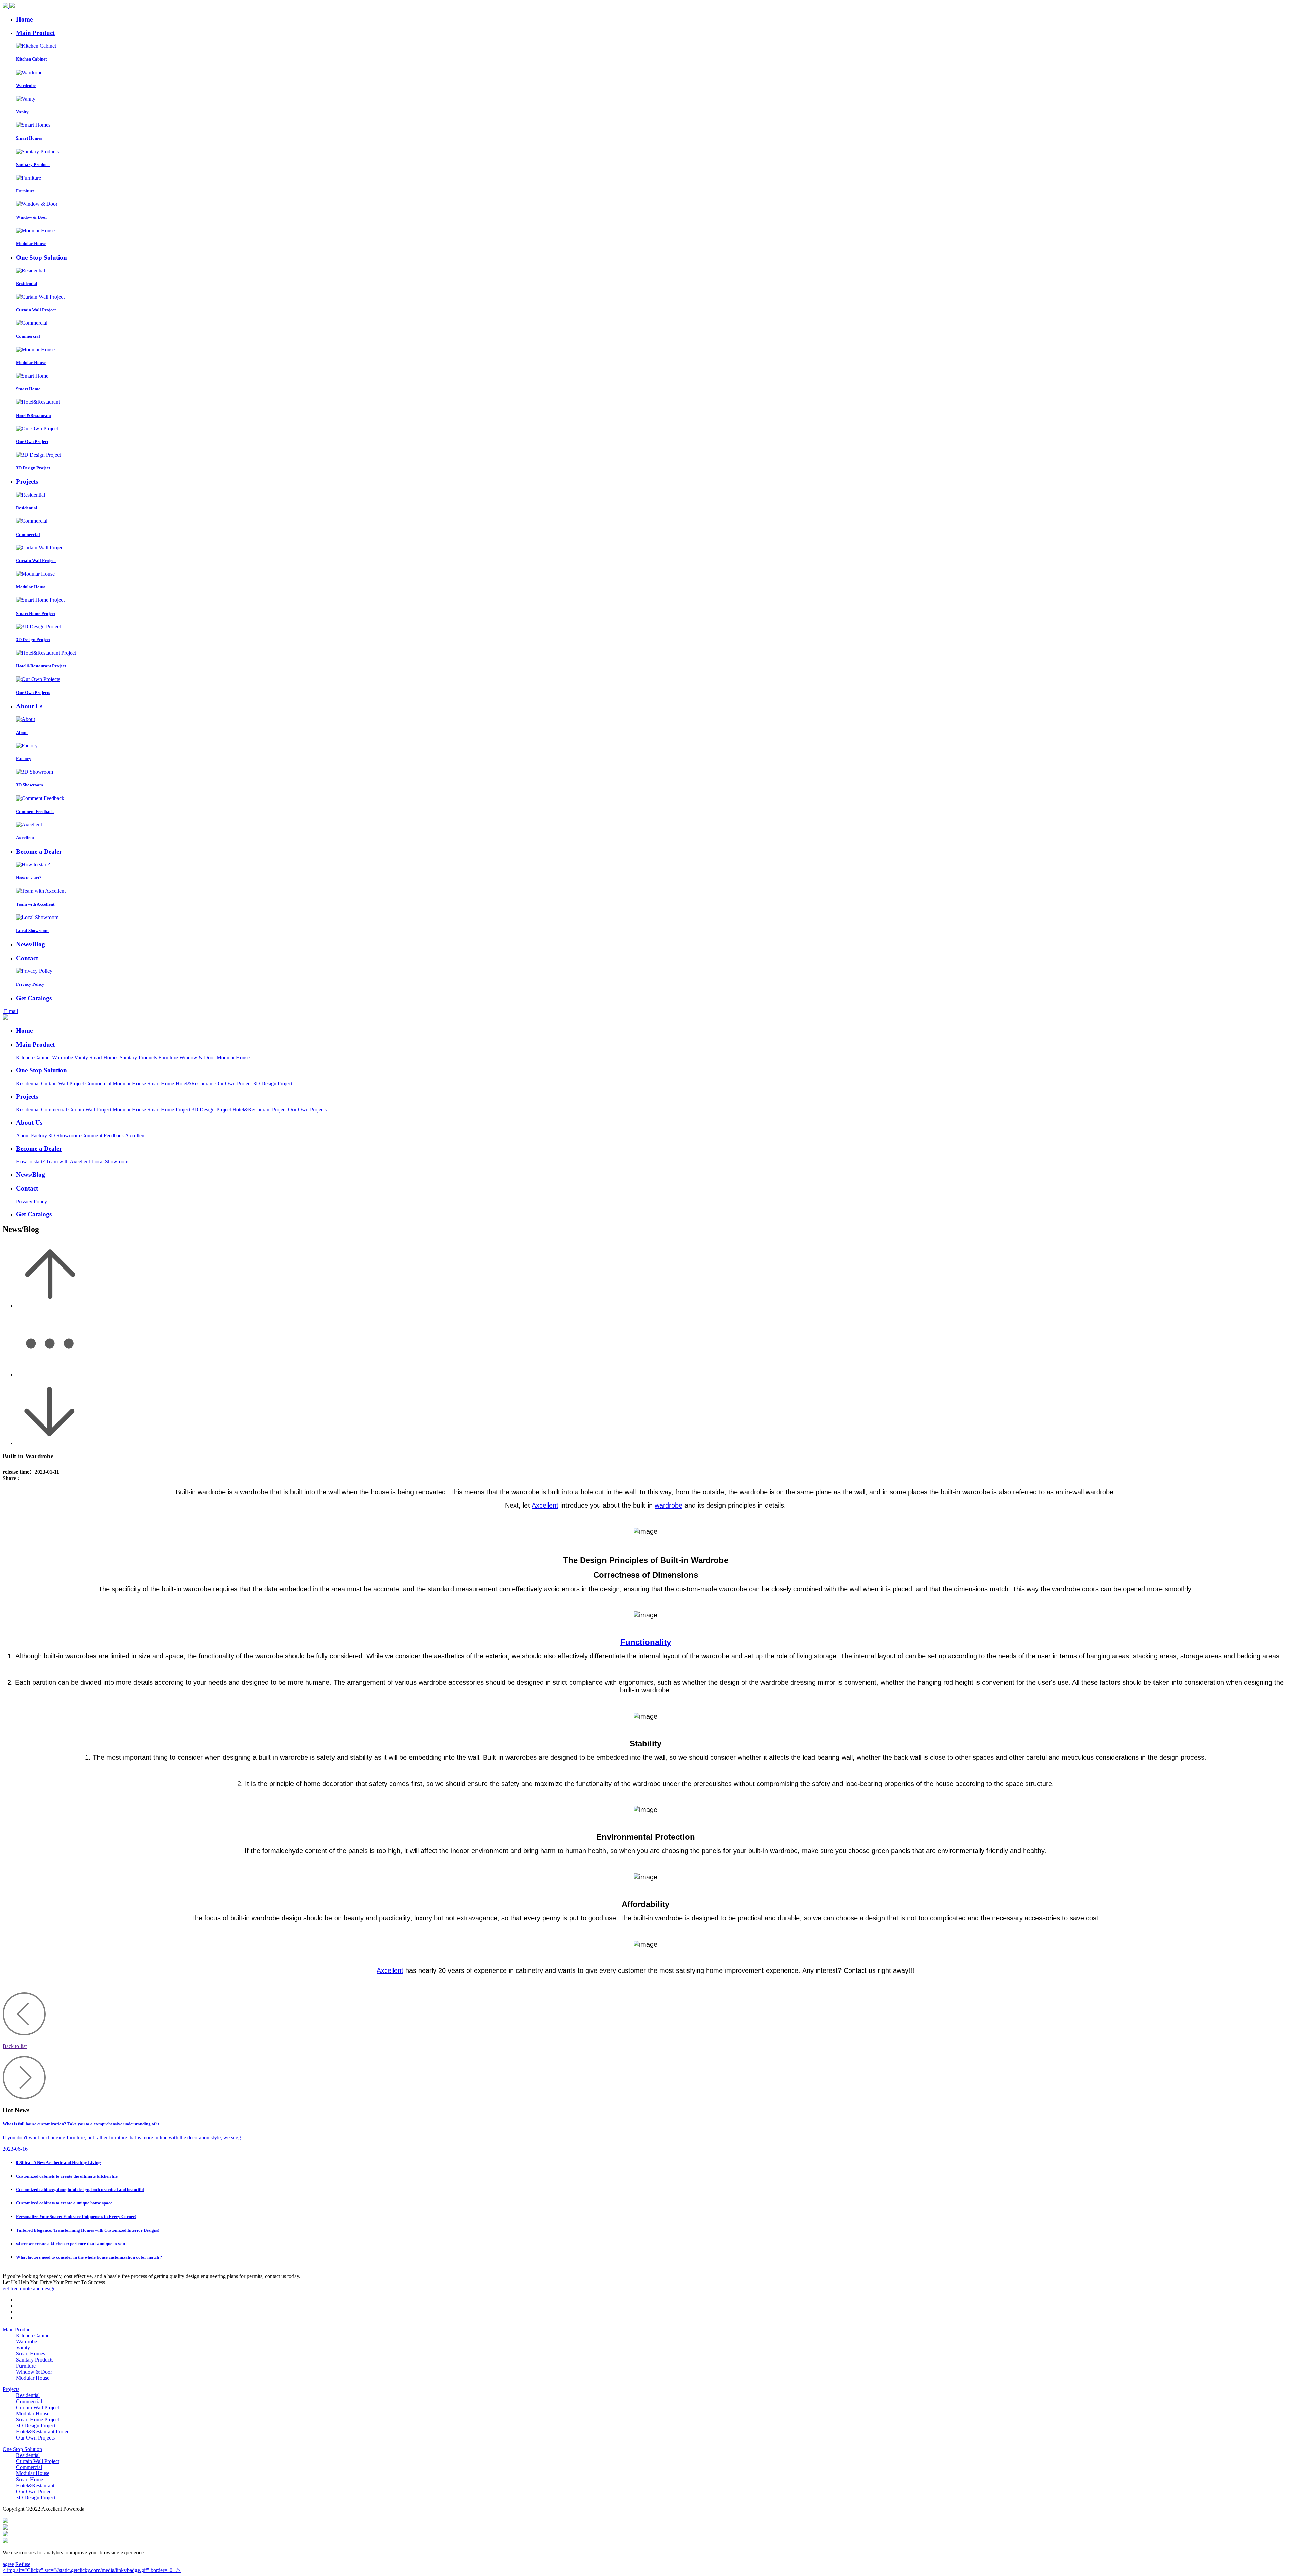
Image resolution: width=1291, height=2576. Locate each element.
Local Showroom (110, 1161)
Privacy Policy (32, 1201)
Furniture (168, 1058)
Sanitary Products (138, 1058)
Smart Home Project (169, 1110)
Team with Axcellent (68, 1161)
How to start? (30, 1161)
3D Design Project (273, 1083)
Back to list (15, 2046)
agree (8, 2564)
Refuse (23, 2564)
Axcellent (135, 1136)
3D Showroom (64, 1136)
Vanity (81, 1058)
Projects (11, 2389)
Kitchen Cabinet (33, 1058)
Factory (39, 1136)
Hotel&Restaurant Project (260, 1110)
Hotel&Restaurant (195, 1083)
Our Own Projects (307, 1110)
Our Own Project (233, 1083)
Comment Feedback (103, 1136)
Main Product (17, 2329)
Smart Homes (104, 1058)
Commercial (98, 1083)
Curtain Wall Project (63, 1083)
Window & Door (197, 1058)
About (23, 1136)
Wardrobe (63, 1058)
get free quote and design (29, 2288)
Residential (28, 1083)
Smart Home (161, 1083)
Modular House (233, 1058)
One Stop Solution (22, 2449)
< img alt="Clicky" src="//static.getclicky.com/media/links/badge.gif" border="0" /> (92, 2570)
